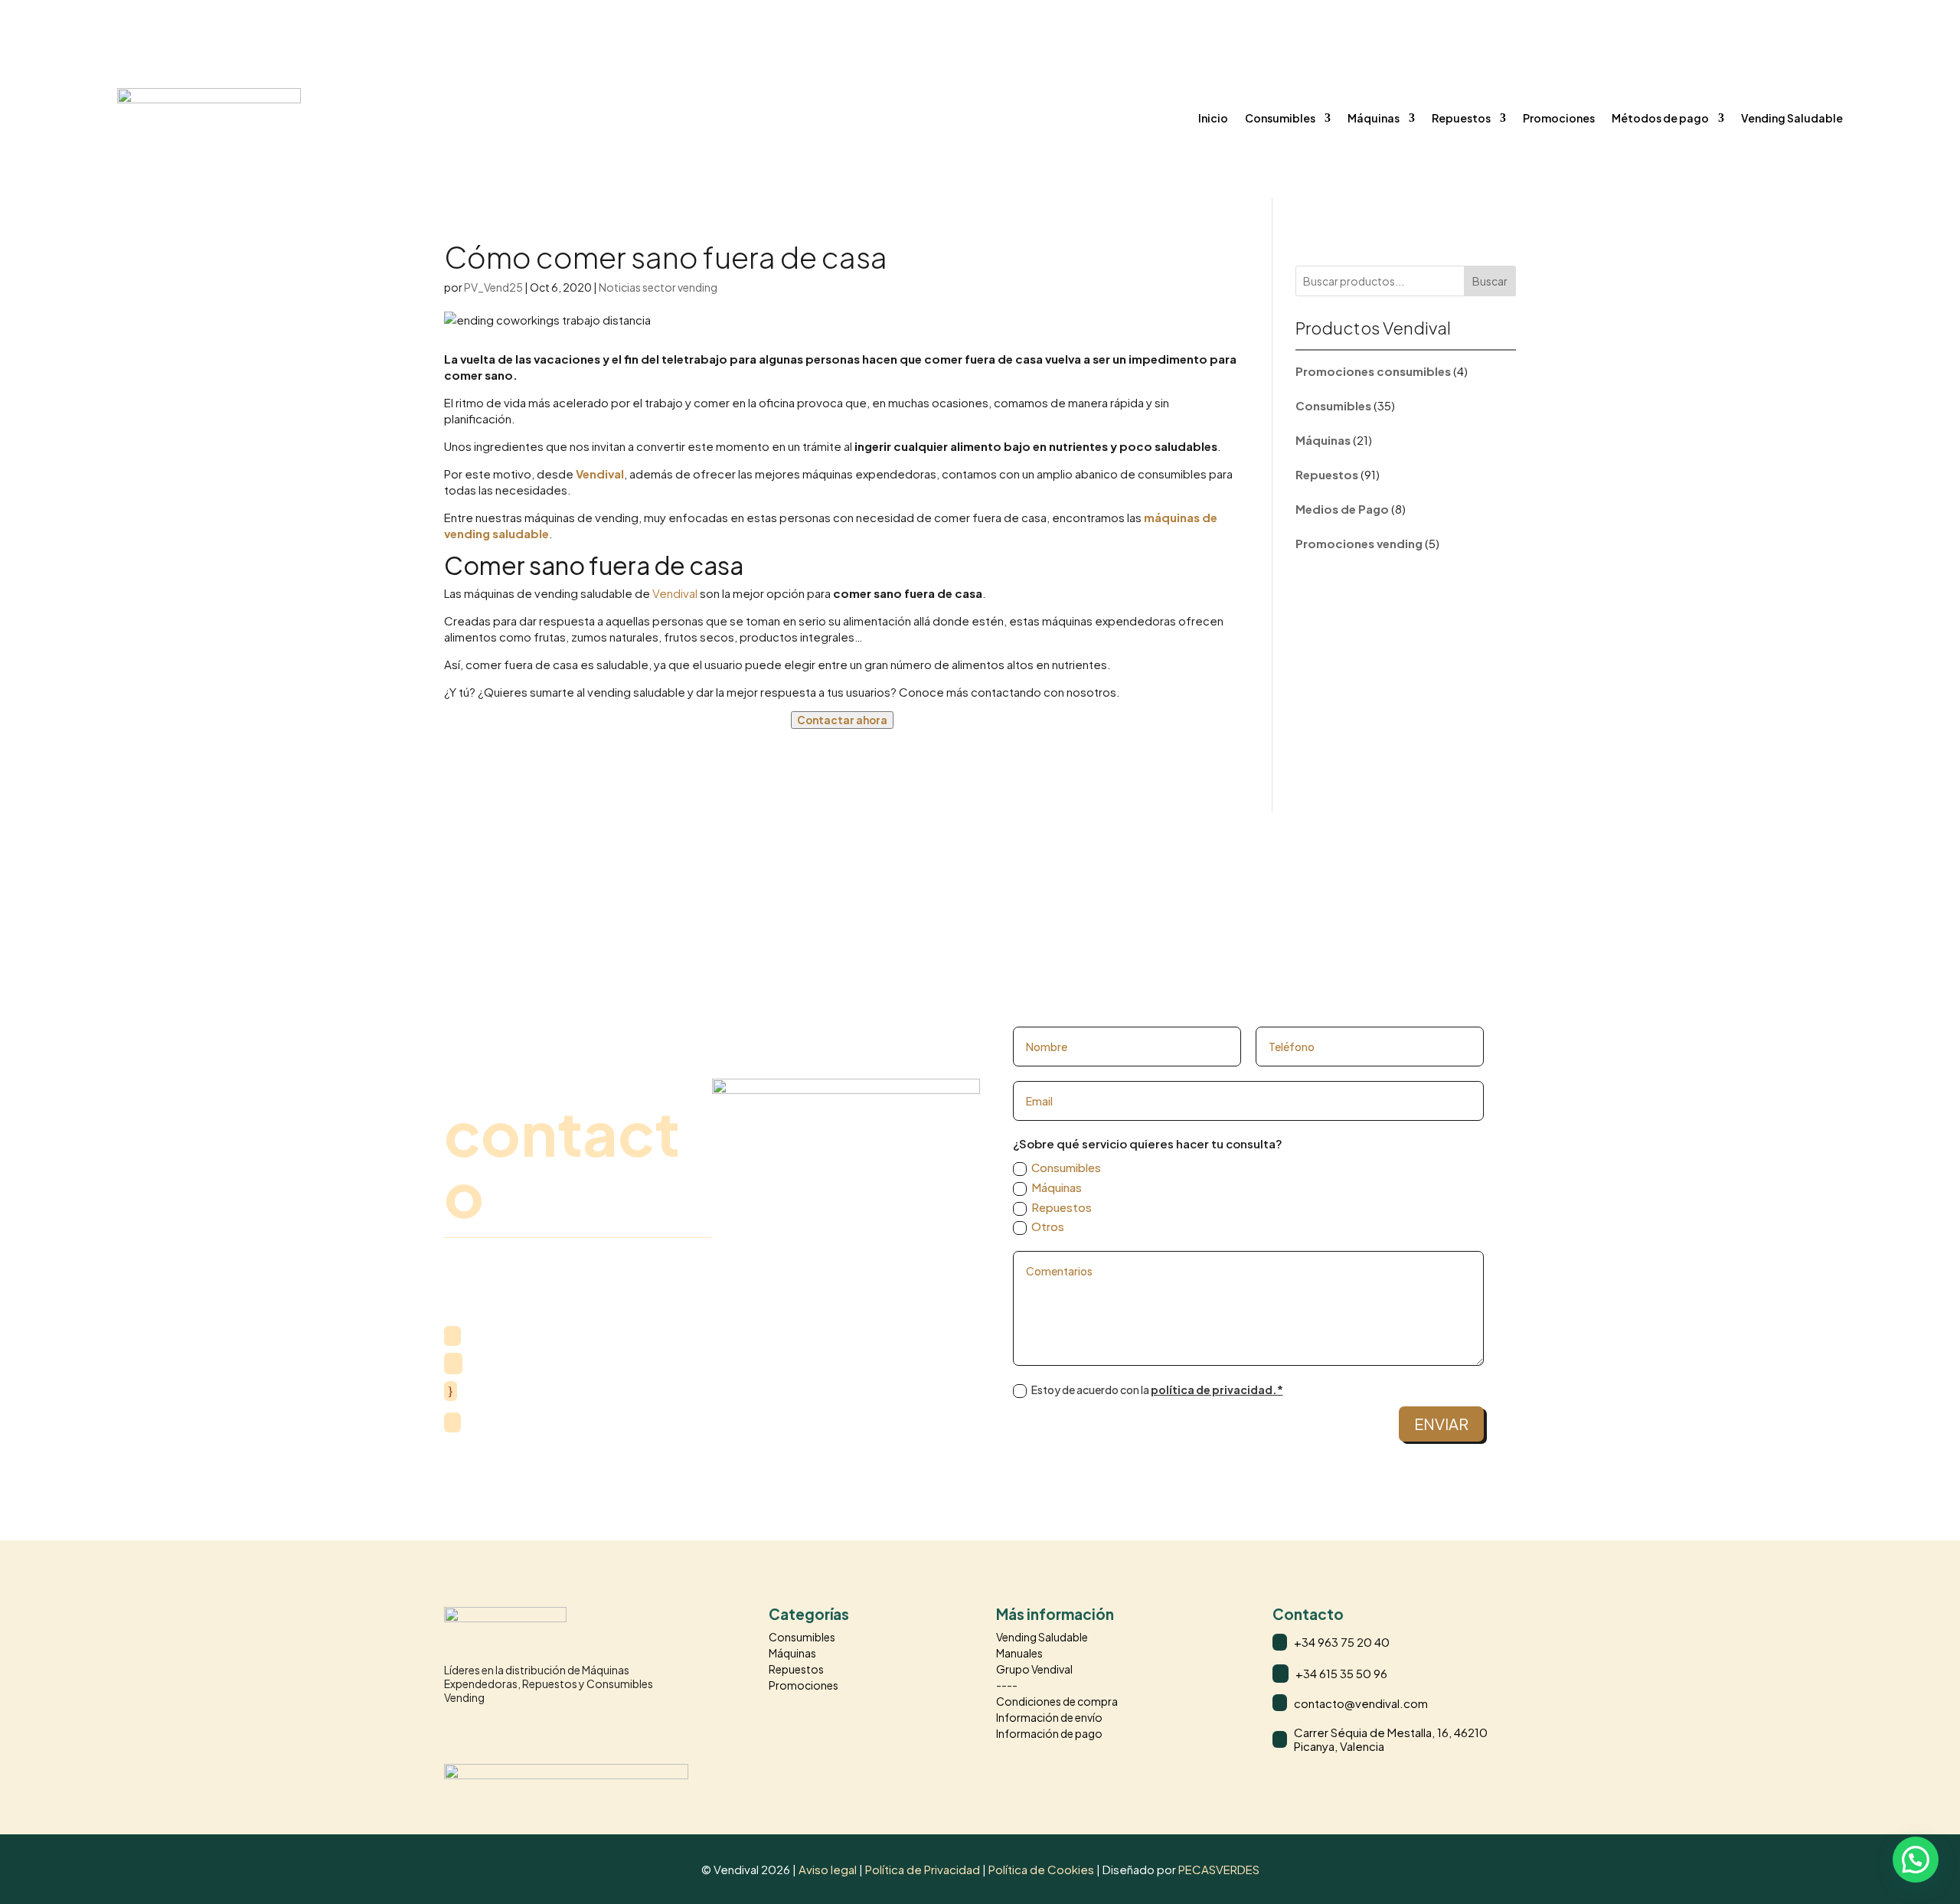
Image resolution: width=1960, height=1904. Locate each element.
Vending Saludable (1792, 118)
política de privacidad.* (1217, 1390)
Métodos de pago (1660, 118)
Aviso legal (828, 1869)
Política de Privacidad (924, 1869)
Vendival (600, 474)
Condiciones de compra (1057, 1701)
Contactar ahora (842, 720)
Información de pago (1049, 1733)
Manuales (1019, 1653)
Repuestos (1461, 118)
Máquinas (1374, 118)
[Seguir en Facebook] (487, 1729)
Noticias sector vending (658, 287)
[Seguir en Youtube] (518, 1729)
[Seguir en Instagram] (456, 1729)
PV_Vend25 (493, 287)
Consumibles (1280, 118)
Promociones (1559, 118)
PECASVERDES (1219, 1869)
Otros (1048, 1226)
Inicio (1213, 118)
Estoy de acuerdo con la (1157, 1390)
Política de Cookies (1041, 1869)
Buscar (1490, 281)
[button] (1916, 1860)
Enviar (1441, 1424)
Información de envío (1049, 1717)
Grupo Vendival (1034, 1669)
